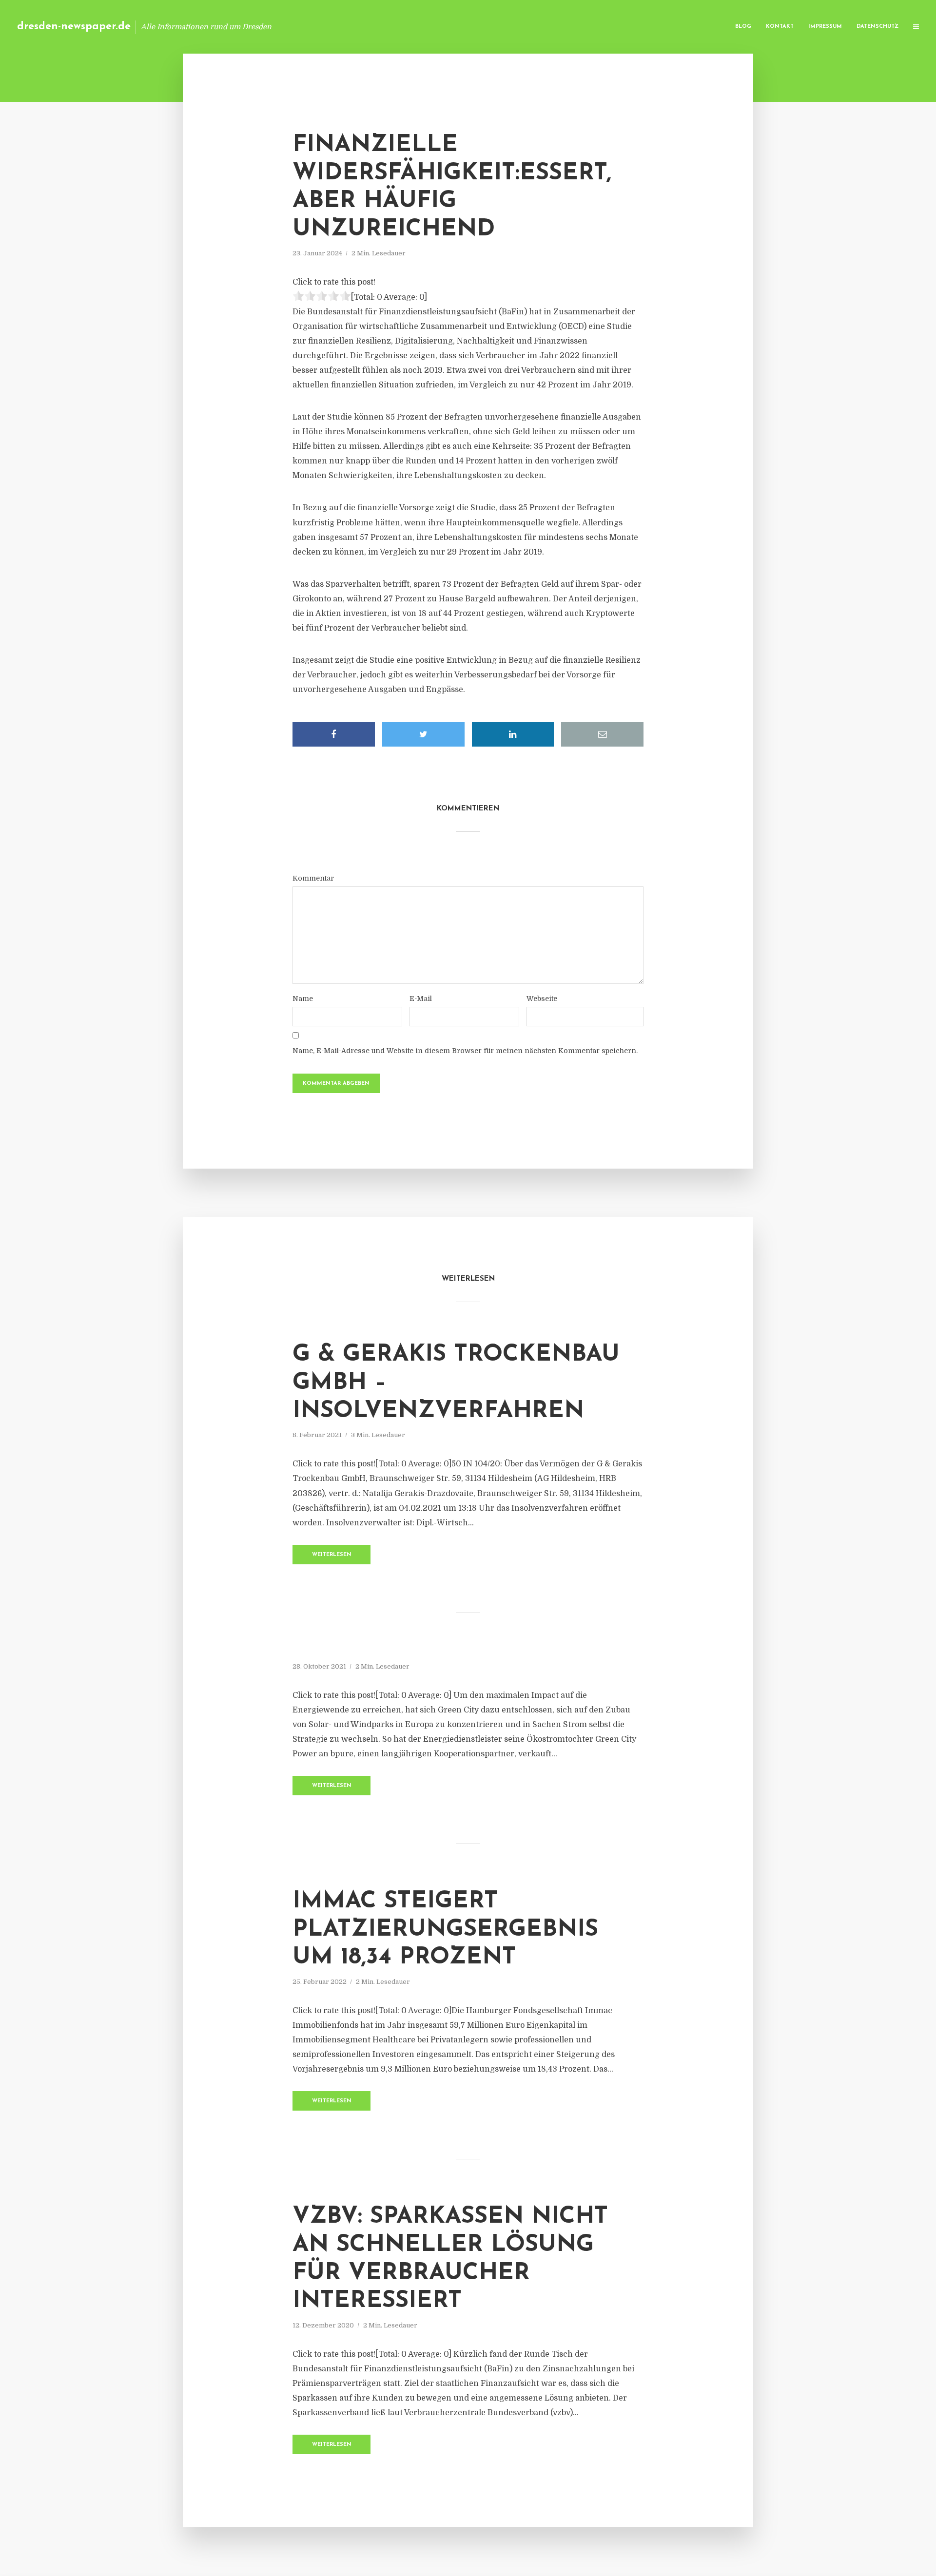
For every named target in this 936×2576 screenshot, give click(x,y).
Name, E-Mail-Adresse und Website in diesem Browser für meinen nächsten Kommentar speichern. (465, 1051)
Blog (743, 27)
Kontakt (780, 27)
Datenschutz (877, 27)
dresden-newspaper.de (74, 27)
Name (303, 999)
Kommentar (313, 878)
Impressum (825, 27)
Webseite (542, 999)
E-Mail (421, 999)
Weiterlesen (332, 1555)
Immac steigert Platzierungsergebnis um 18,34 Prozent (445, 1930)
